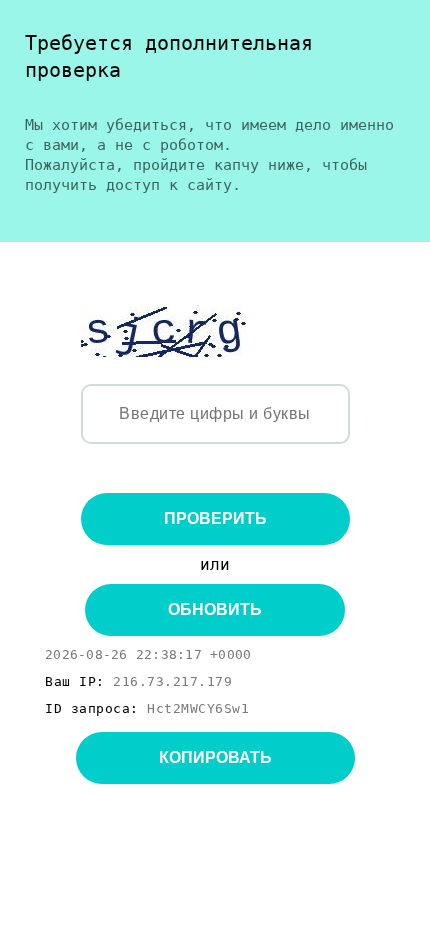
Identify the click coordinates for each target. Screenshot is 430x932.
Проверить (215, 518)
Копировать (215, 757)
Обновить (215, 609)
